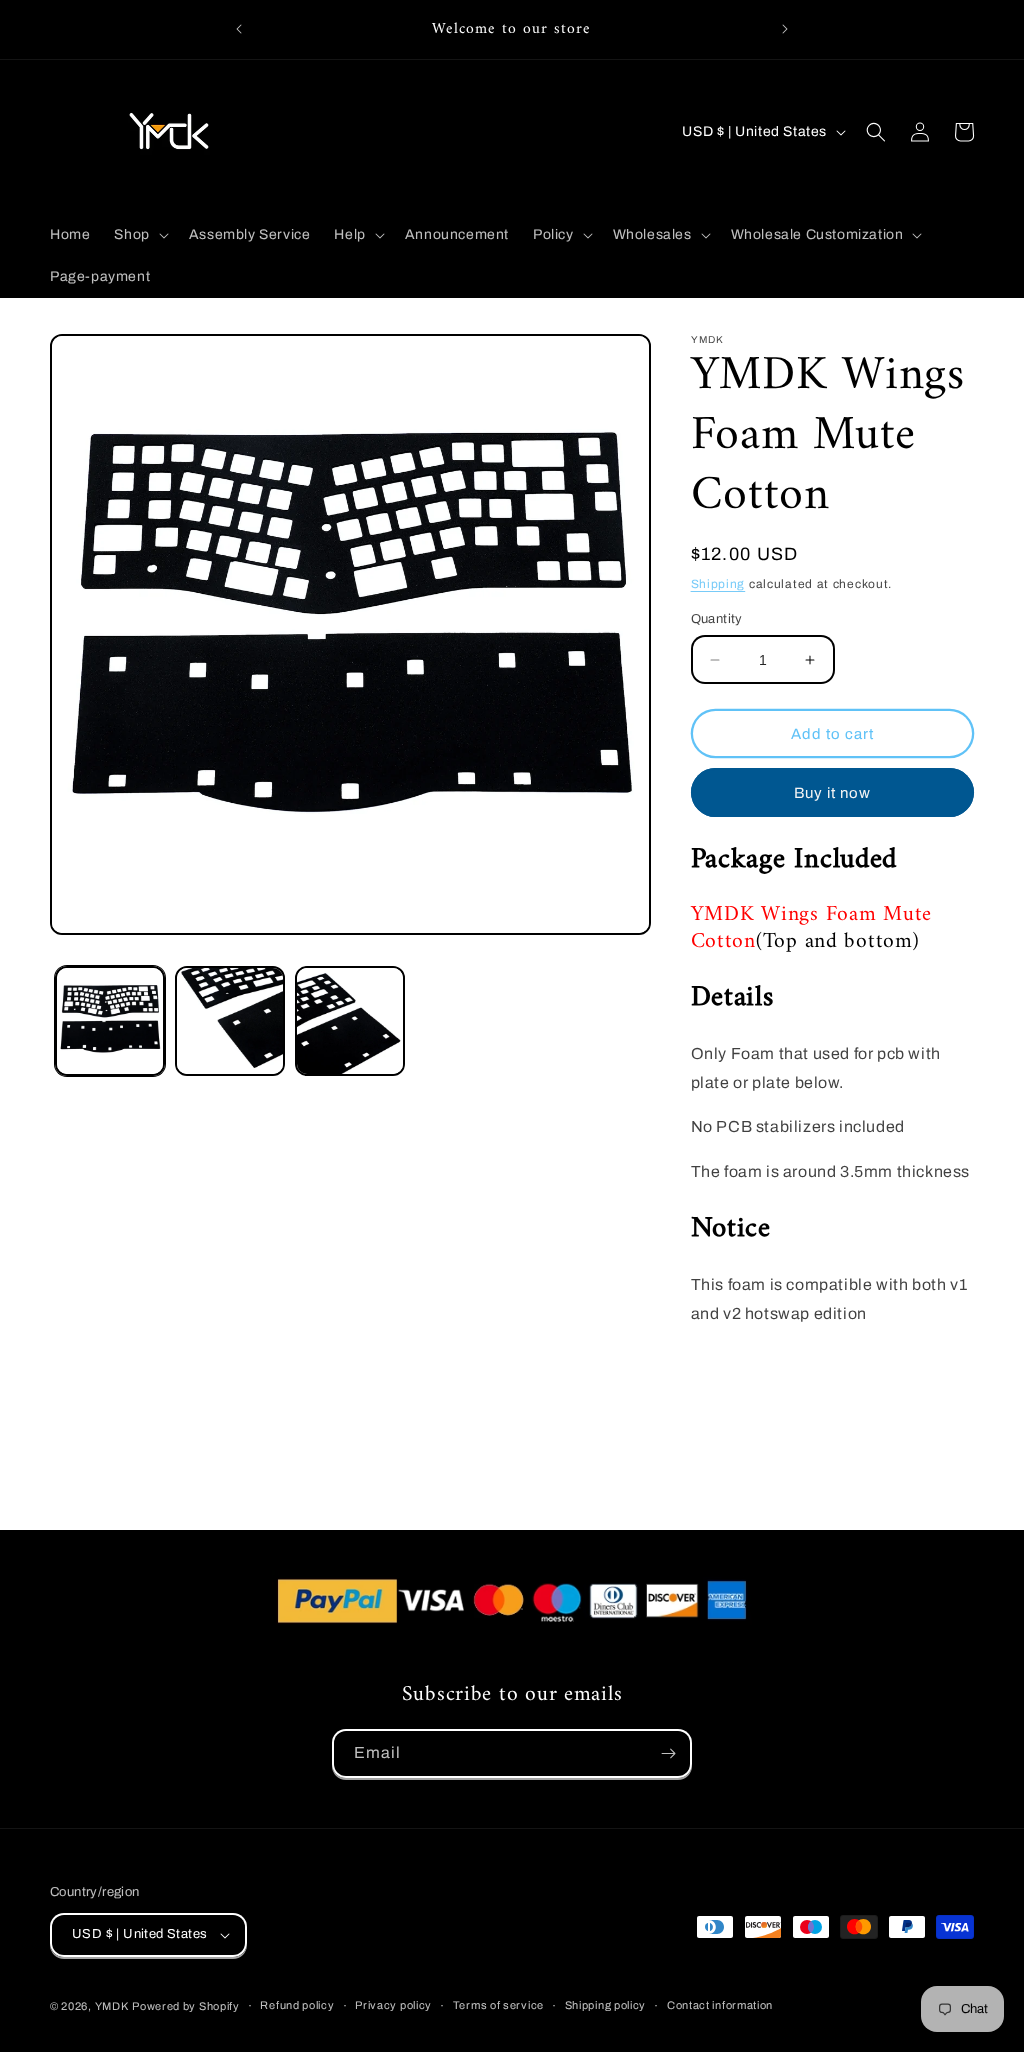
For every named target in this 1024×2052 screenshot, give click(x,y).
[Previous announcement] (239, 29)
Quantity (717, 619)
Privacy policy (393, 2005)
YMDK (112, 2006)
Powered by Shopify (186, 2006)
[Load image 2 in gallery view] (230, 1021)
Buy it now (832, 793)
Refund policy (297, 2005)
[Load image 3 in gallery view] (350, 1021)
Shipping (718, 584)
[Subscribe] (668, 1753)
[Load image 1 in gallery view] (110, 1021)
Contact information (720, 2005)
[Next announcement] (785, 29)
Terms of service (498, 2005)
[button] (139, 235)
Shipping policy (606, 2005)
